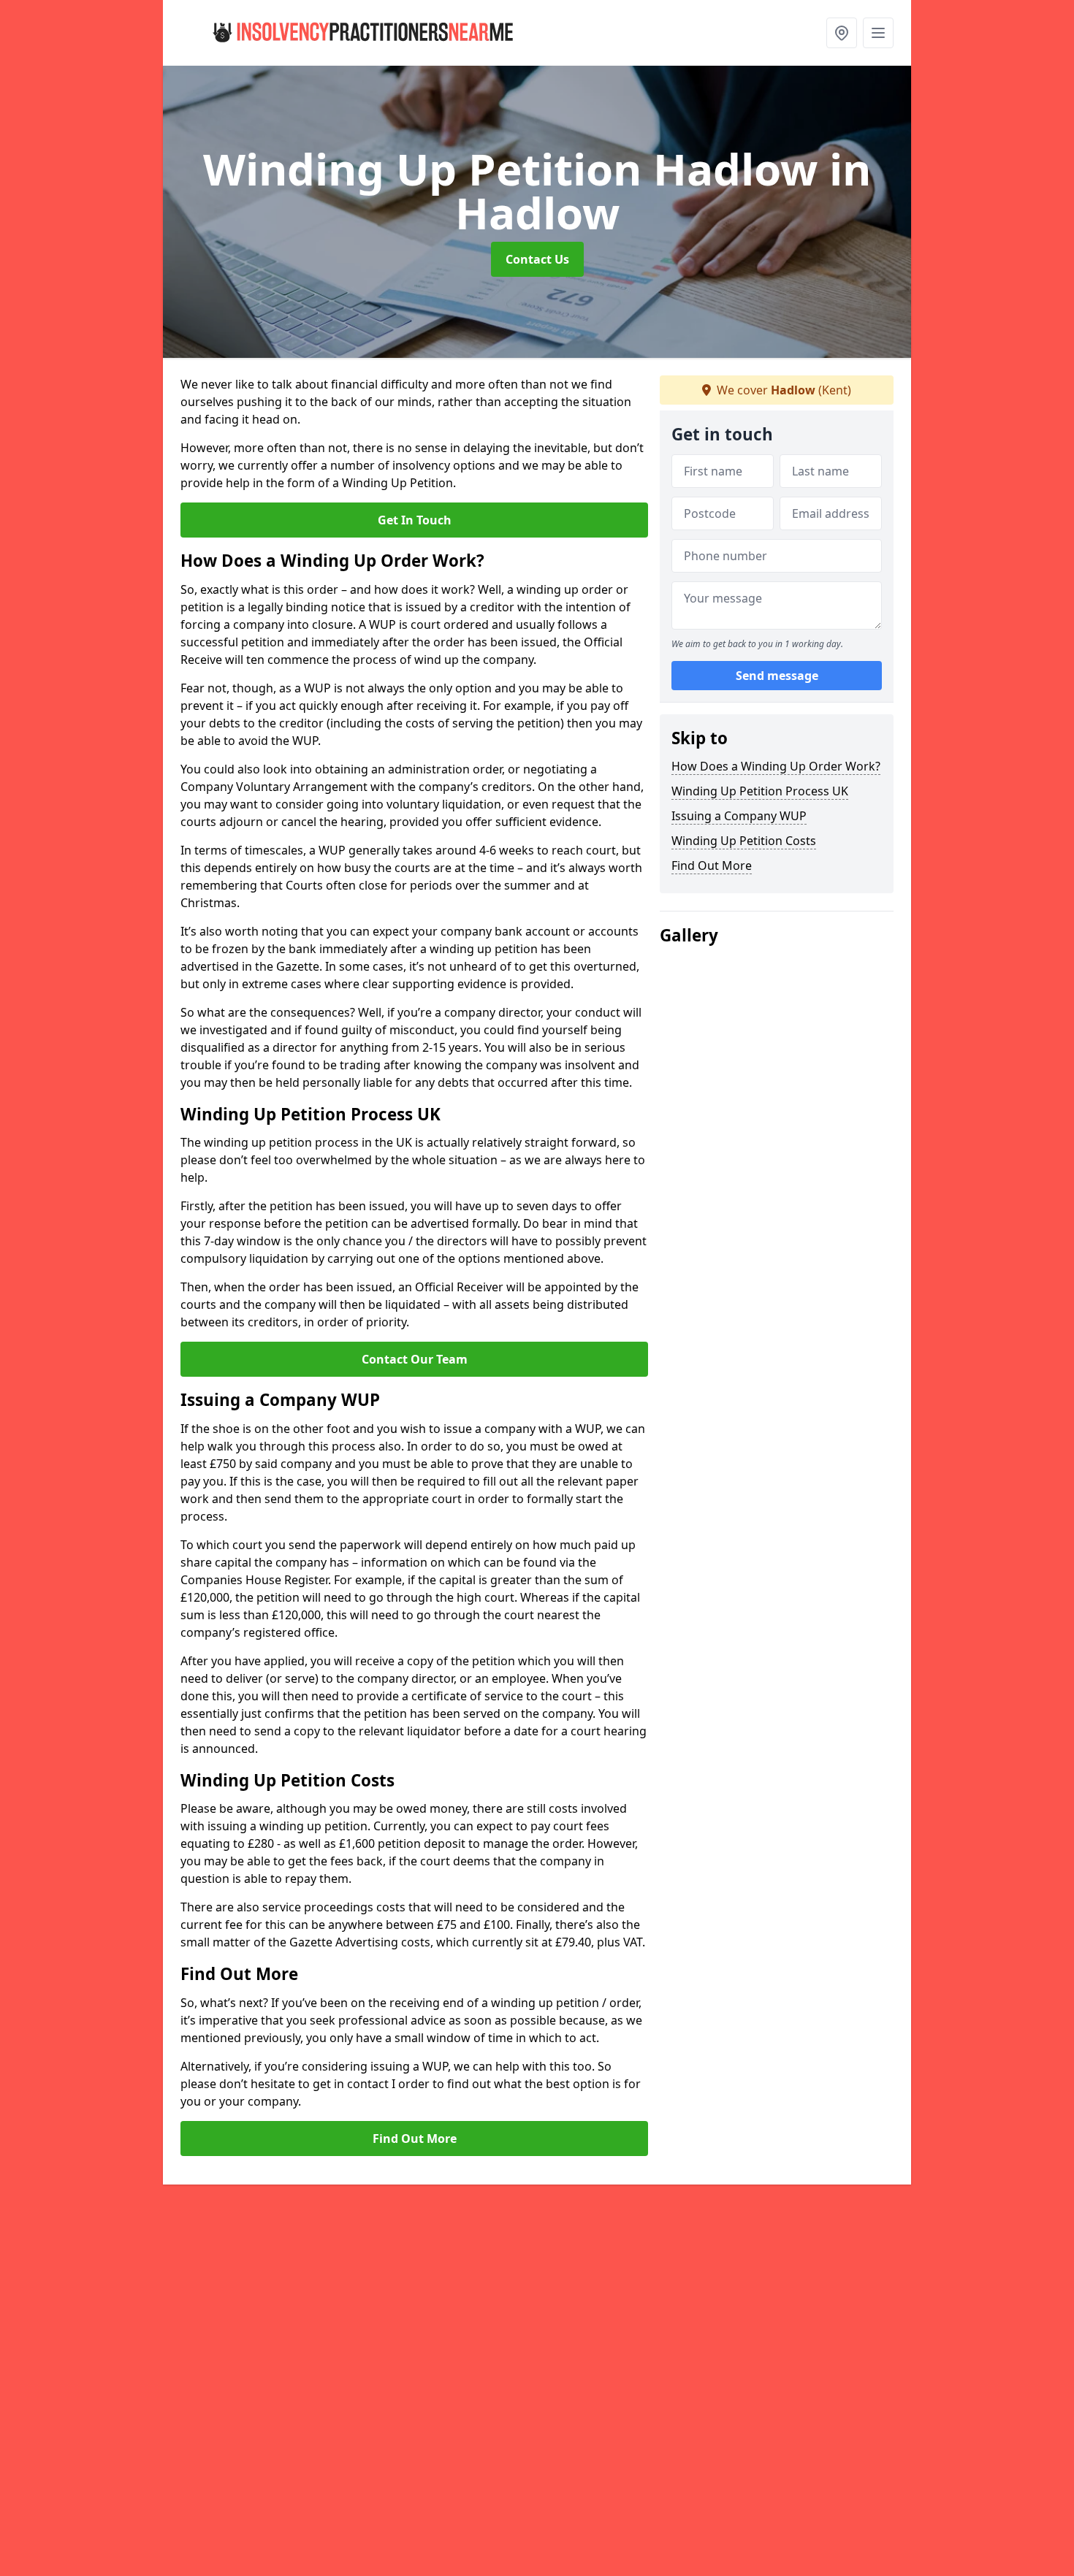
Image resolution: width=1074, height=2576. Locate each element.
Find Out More (415, 2139)
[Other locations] (842, 33)
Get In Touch (415, 520)
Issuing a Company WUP (739, 816)
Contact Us (537, 259)
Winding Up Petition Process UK (760, 791)
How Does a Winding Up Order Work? (776, 766)
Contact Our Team (415, 1359)
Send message (777, 676)
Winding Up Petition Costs (744, 841)
